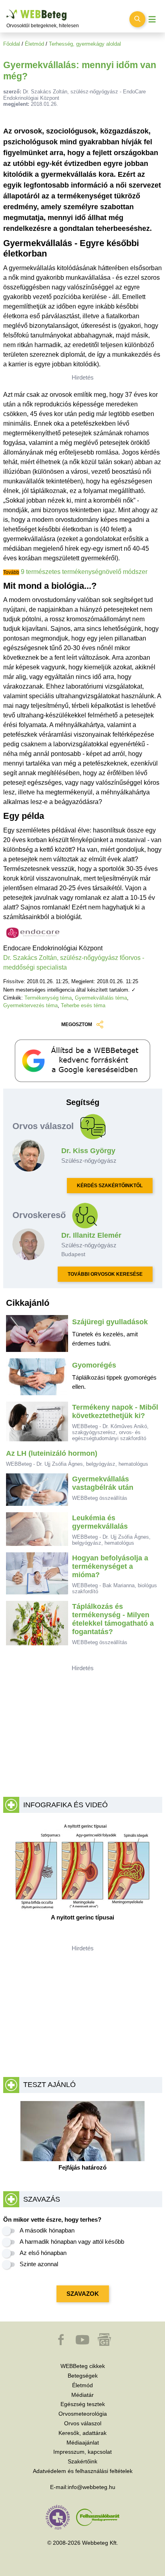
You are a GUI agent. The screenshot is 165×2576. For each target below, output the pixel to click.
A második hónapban (47, 2230)
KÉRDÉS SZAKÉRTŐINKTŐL (110, 1186)
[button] (62, 2344)
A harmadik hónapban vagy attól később (72, 2242)
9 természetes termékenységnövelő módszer (84, 572)
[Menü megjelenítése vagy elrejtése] (152, 19)
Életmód (34, 44)
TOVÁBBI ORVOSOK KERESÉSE (105, 1274)
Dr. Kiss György (88, 1151)
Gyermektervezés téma (30, 1005)
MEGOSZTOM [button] (77, 1024)
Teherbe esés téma (83, 1005)
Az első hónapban (43, 2253)
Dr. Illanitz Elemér (91, 1235)
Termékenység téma (48, 998)
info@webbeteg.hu (92, 2487)
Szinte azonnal (39, 2264)
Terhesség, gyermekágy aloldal (85, 44)
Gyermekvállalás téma (101, 998)
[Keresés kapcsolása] (137, 19)
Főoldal (12, 44)
